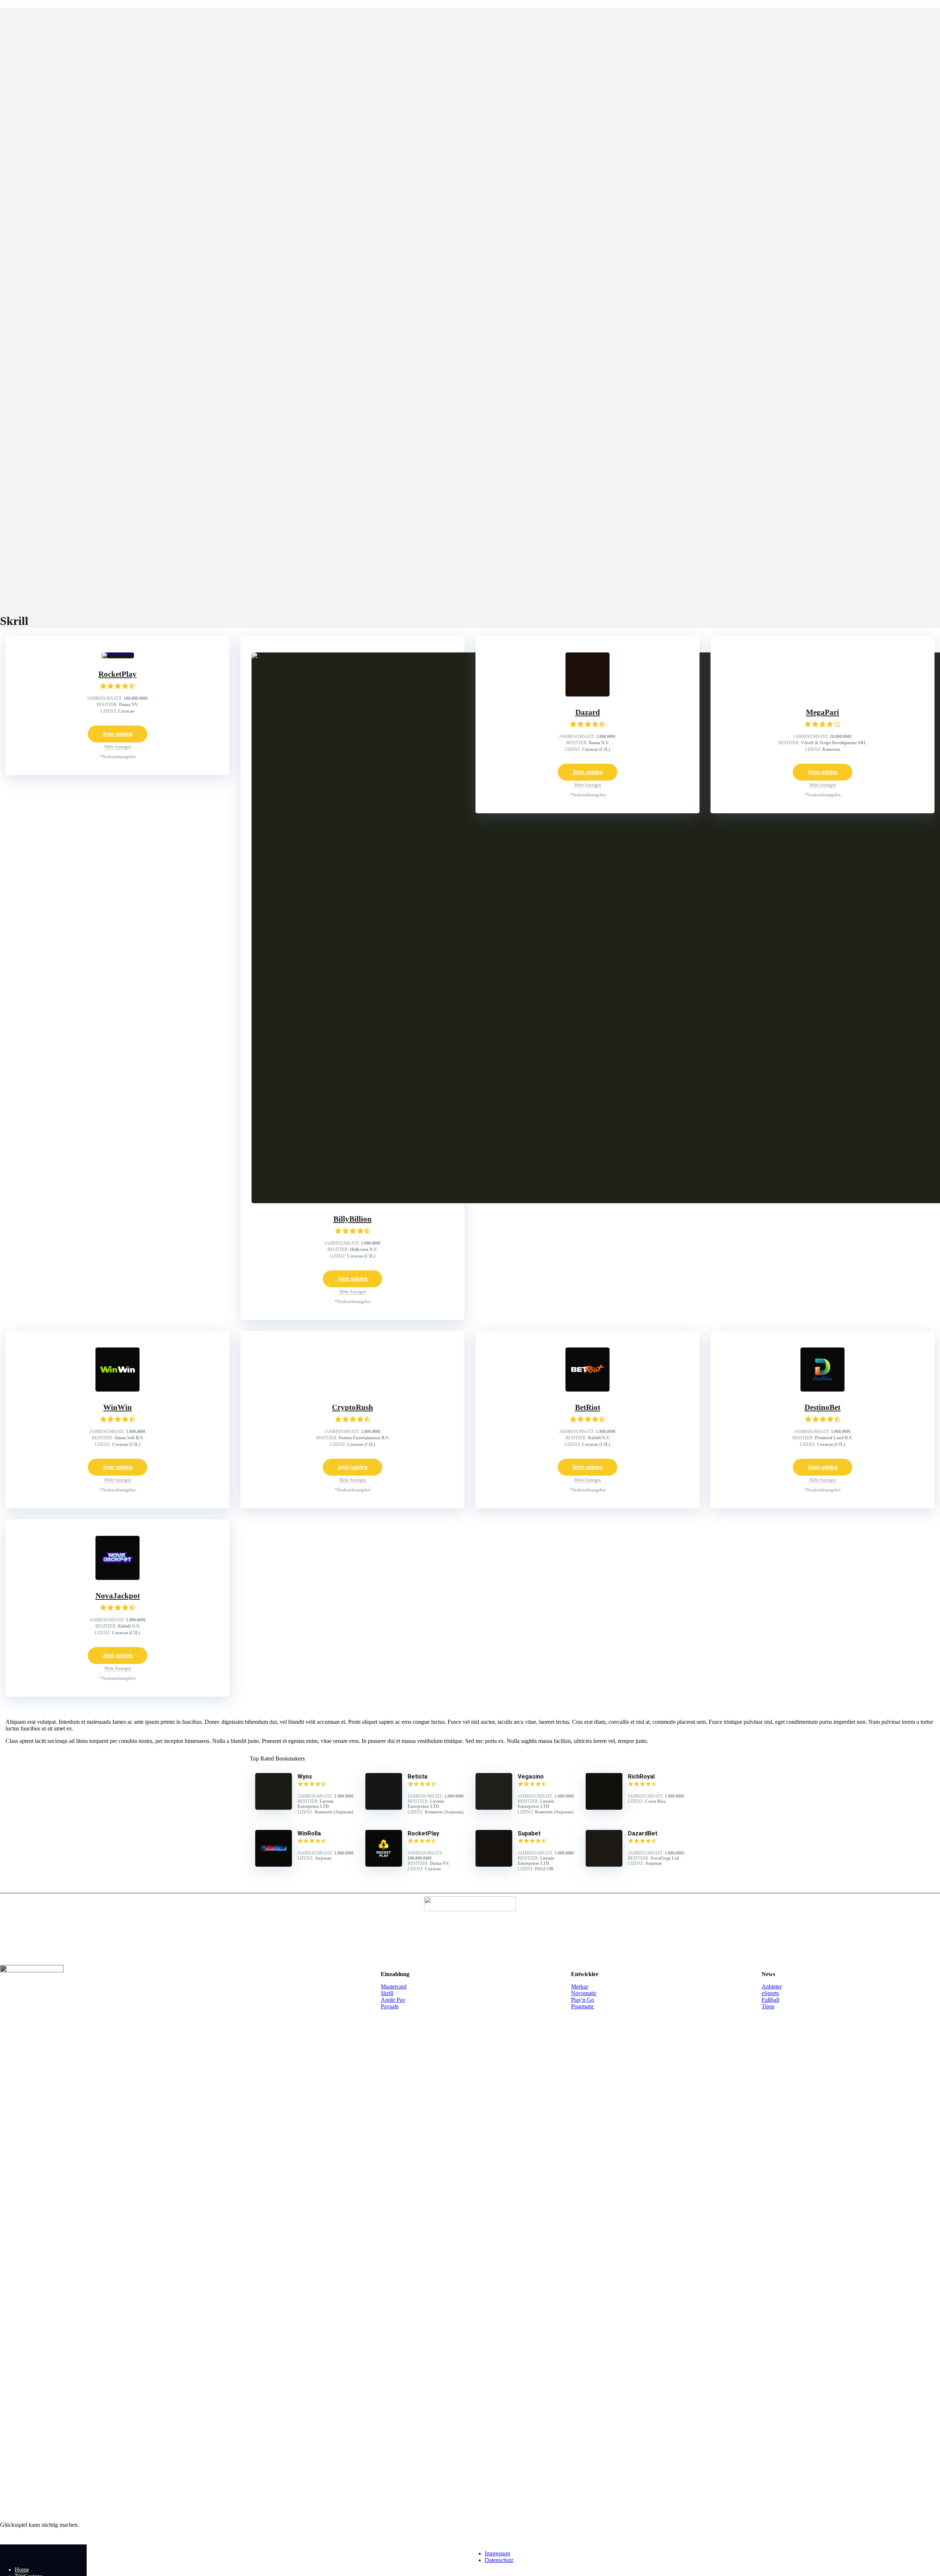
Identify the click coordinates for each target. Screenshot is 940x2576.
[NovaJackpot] (117, 1578)
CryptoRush (352, 1407)
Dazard (588, 712)
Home (22, 2570)
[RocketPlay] (118, 652)
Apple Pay (393, 2000)
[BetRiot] (587, 1390)
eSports (770, 1993)
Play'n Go (583, 2000)
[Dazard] (587, 694)
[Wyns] (274, 1808)
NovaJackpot (118, 1596)
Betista (417, 1777)
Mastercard (394, 1987)
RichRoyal (641, 1777)
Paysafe (390, 2006)
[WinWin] (117, 1390)
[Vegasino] (494, 1808)
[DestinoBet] (822, 1390)
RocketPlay (117, 674)
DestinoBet (822, 1407)
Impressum (497, 2553)
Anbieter (772, 1987)
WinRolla (309, 1833)
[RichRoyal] (604, 1808)
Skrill (387, 1993)
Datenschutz (499, 2560)
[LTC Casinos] (44, 2557)
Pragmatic (583, 2006)
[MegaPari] (822, 694)
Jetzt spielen (117, 734)
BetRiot (588, 1407)
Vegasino (531, 1777)
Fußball (770, 2000)
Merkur (580, 1987)
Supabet (529, 1833)
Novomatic (584, 1993)
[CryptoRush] (352, 1390)
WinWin (117, 1407)
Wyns (305, 1777)
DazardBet (643, 1833)
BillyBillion (352, 1219)
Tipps (768, 2006)
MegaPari (822, 712)
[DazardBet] (604, 1865)
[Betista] (384, 1808)
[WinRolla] (274, 1865)
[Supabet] (494, 1865)
